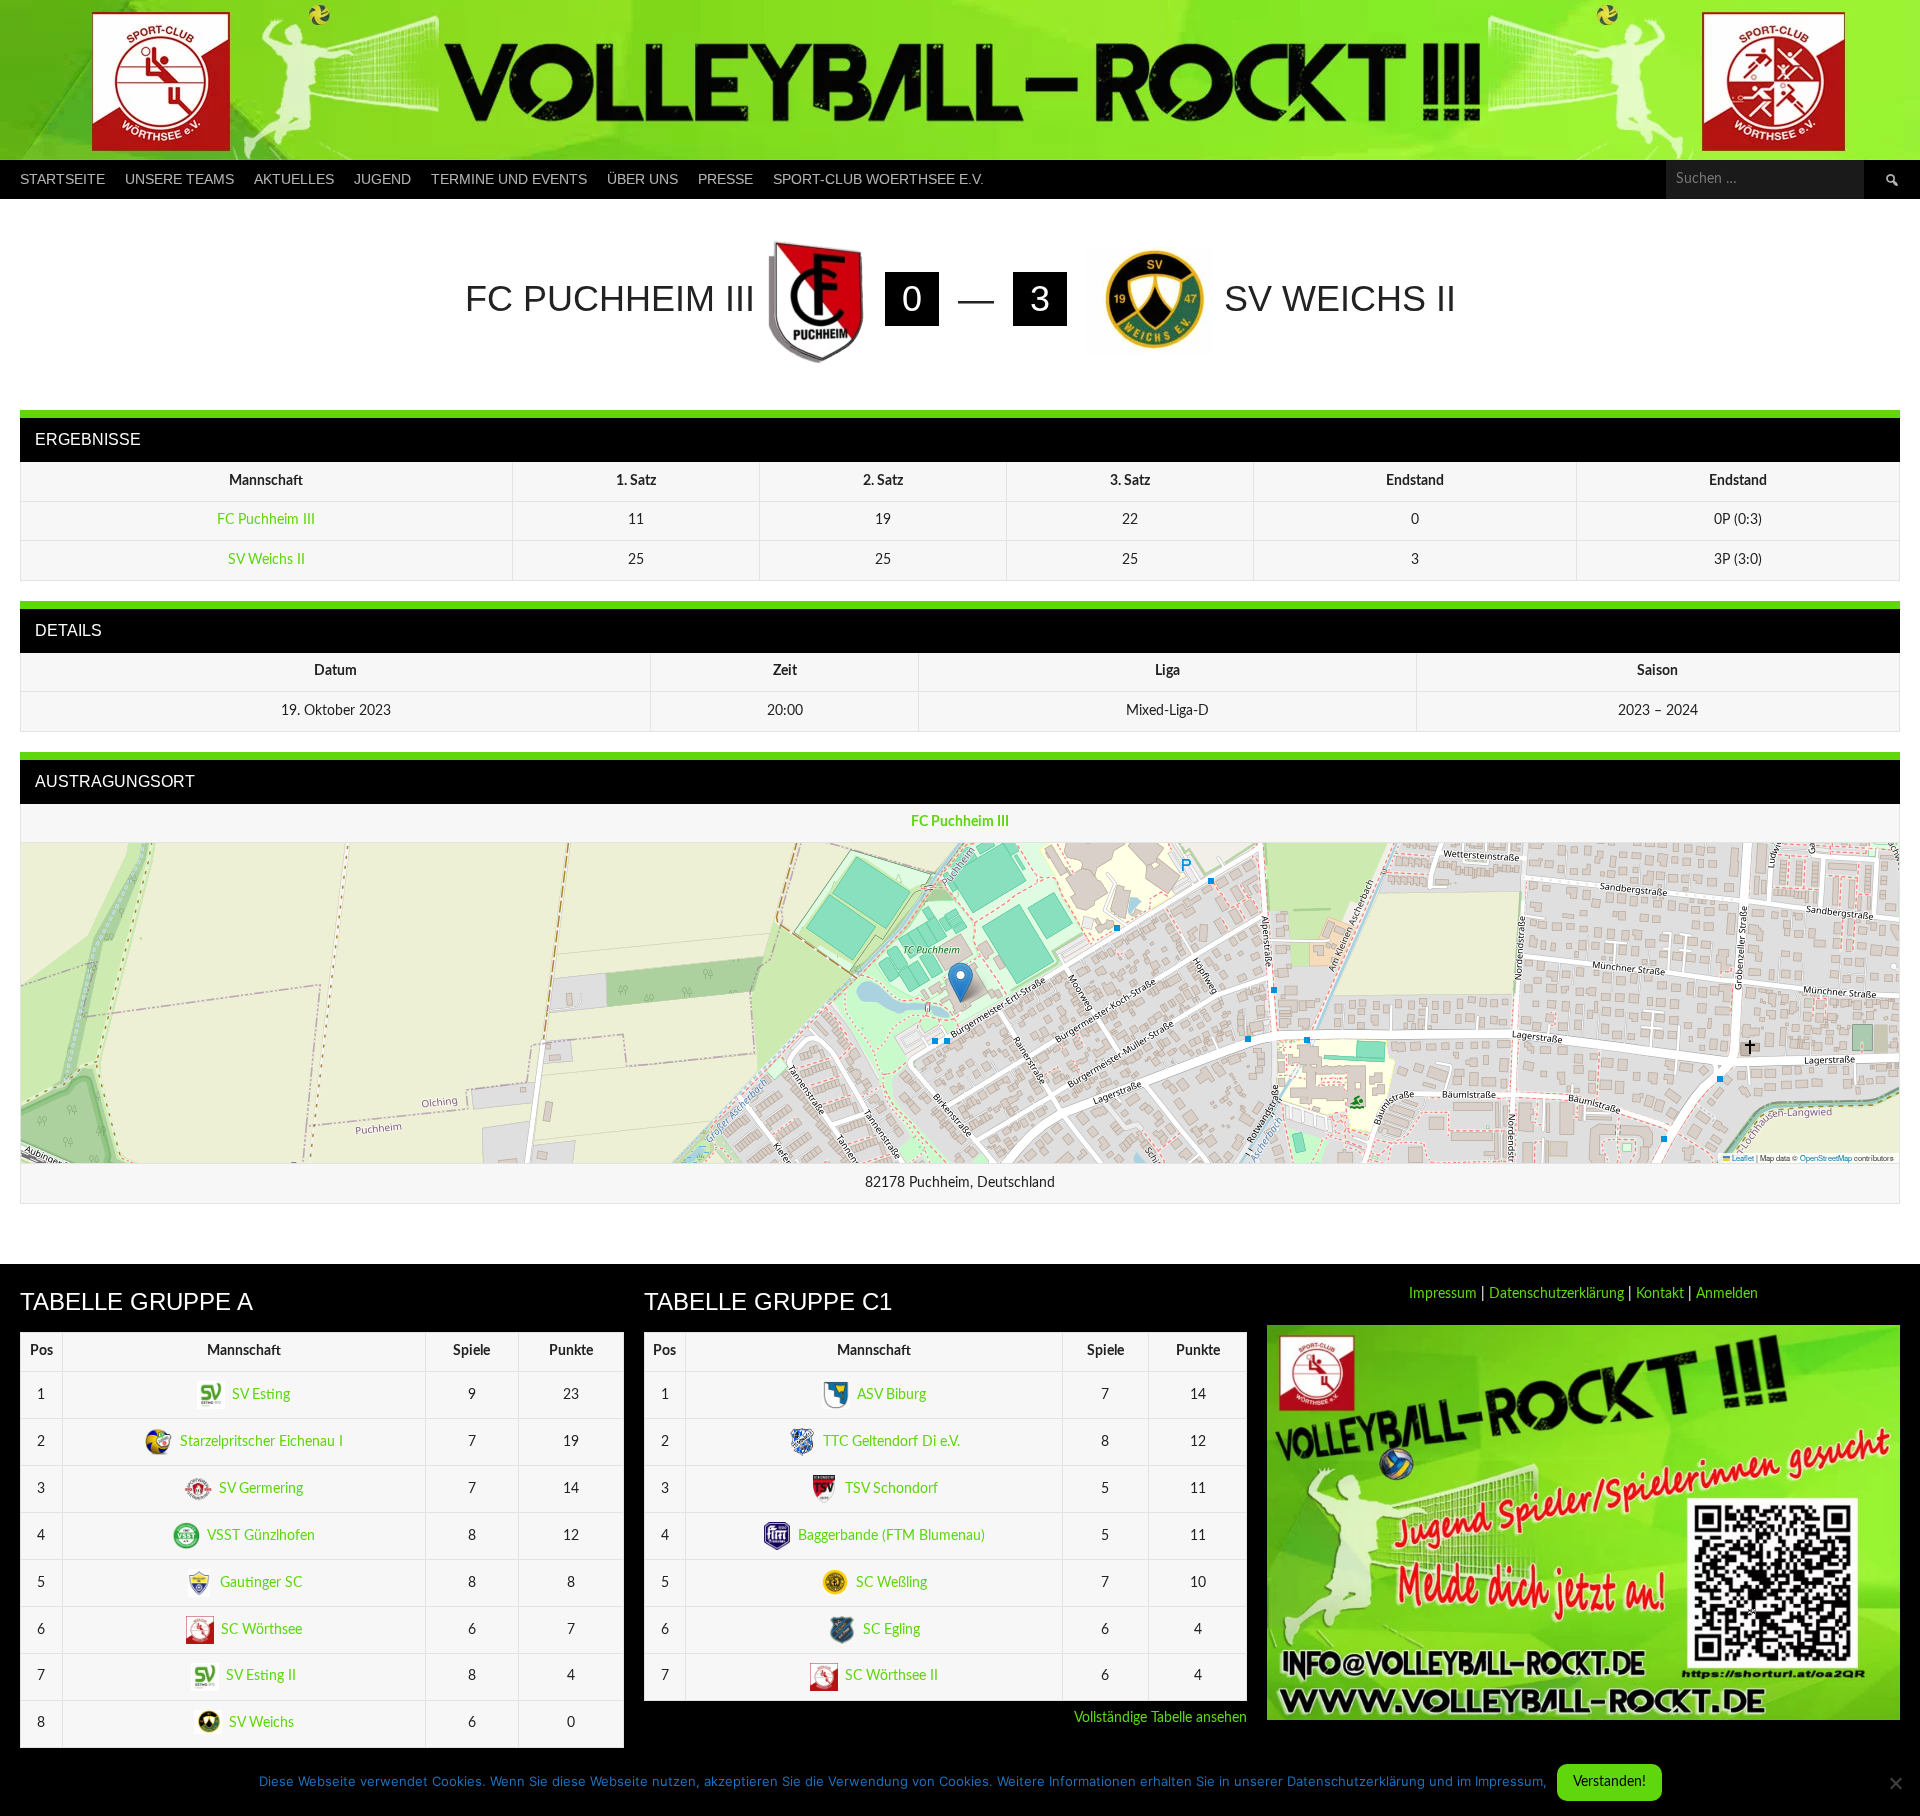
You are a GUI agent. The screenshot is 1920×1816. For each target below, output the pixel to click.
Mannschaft (244, 1351)
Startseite (62, 179)
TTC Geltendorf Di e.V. (891, 1442)
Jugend (382, 179)
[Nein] (1895, 1783)
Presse (725, 179)
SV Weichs (261, 1723)
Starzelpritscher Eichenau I (261, 1442)
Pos (41, 1351)
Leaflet (1742, 1157)
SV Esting (261, 1395)
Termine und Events (509, 179)
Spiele (471, 1351)
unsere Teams (179, 179)
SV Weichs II (266, 560)
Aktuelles (294, 179)
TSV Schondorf (891, 1489)
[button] (960, 982)
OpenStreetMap (1826, 1157)
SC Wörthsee (261, 1630)
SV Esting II (261, 1676)
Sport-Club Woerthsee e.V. (878, 179)
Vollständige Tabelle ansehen (1160, 1718)
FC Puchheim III (266, 520)
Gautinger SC (261, 1583)
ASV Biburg (891, 1395)
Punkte (571, 1351)
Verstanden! (1609, 1782)
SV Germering (261, 1489)
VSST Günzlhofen (261, 1536)
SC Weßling (891, 1583)
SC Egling (891, 1630)
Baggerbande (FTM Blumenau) (891, 1536)
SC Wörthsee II (891, 1676)
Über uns (642, 179)
